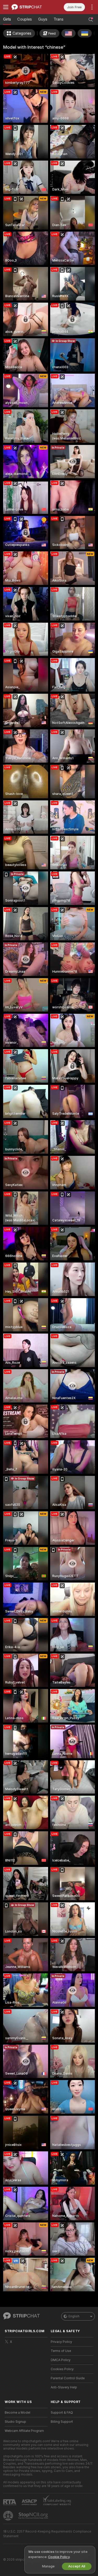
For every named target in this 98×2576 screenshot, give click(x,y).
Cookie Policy (59, 2557)
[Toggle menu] (6, 7)
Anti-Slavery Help (64, 2387)
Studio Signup (15, 2422)
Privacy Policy (61, 2342)
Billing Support (62, 2422)
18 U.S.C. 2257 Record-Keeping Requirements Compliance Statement (47, 2534)
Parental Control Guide (68, 2378)
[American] (68, 33)
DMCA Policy (61, 2360)
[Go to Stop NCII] (34, 2516)
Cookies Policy (62, 2369)
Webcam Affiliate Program (24, 2431)
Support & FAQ (62, 2413)
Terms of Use (61, 2351)
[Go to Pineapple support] (9, 2516)
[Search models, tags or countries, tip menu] (91, 20)
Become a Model (18, 2413)
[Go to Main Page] (30, 7)
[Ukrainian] (85, 33)
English (74, 2316)
